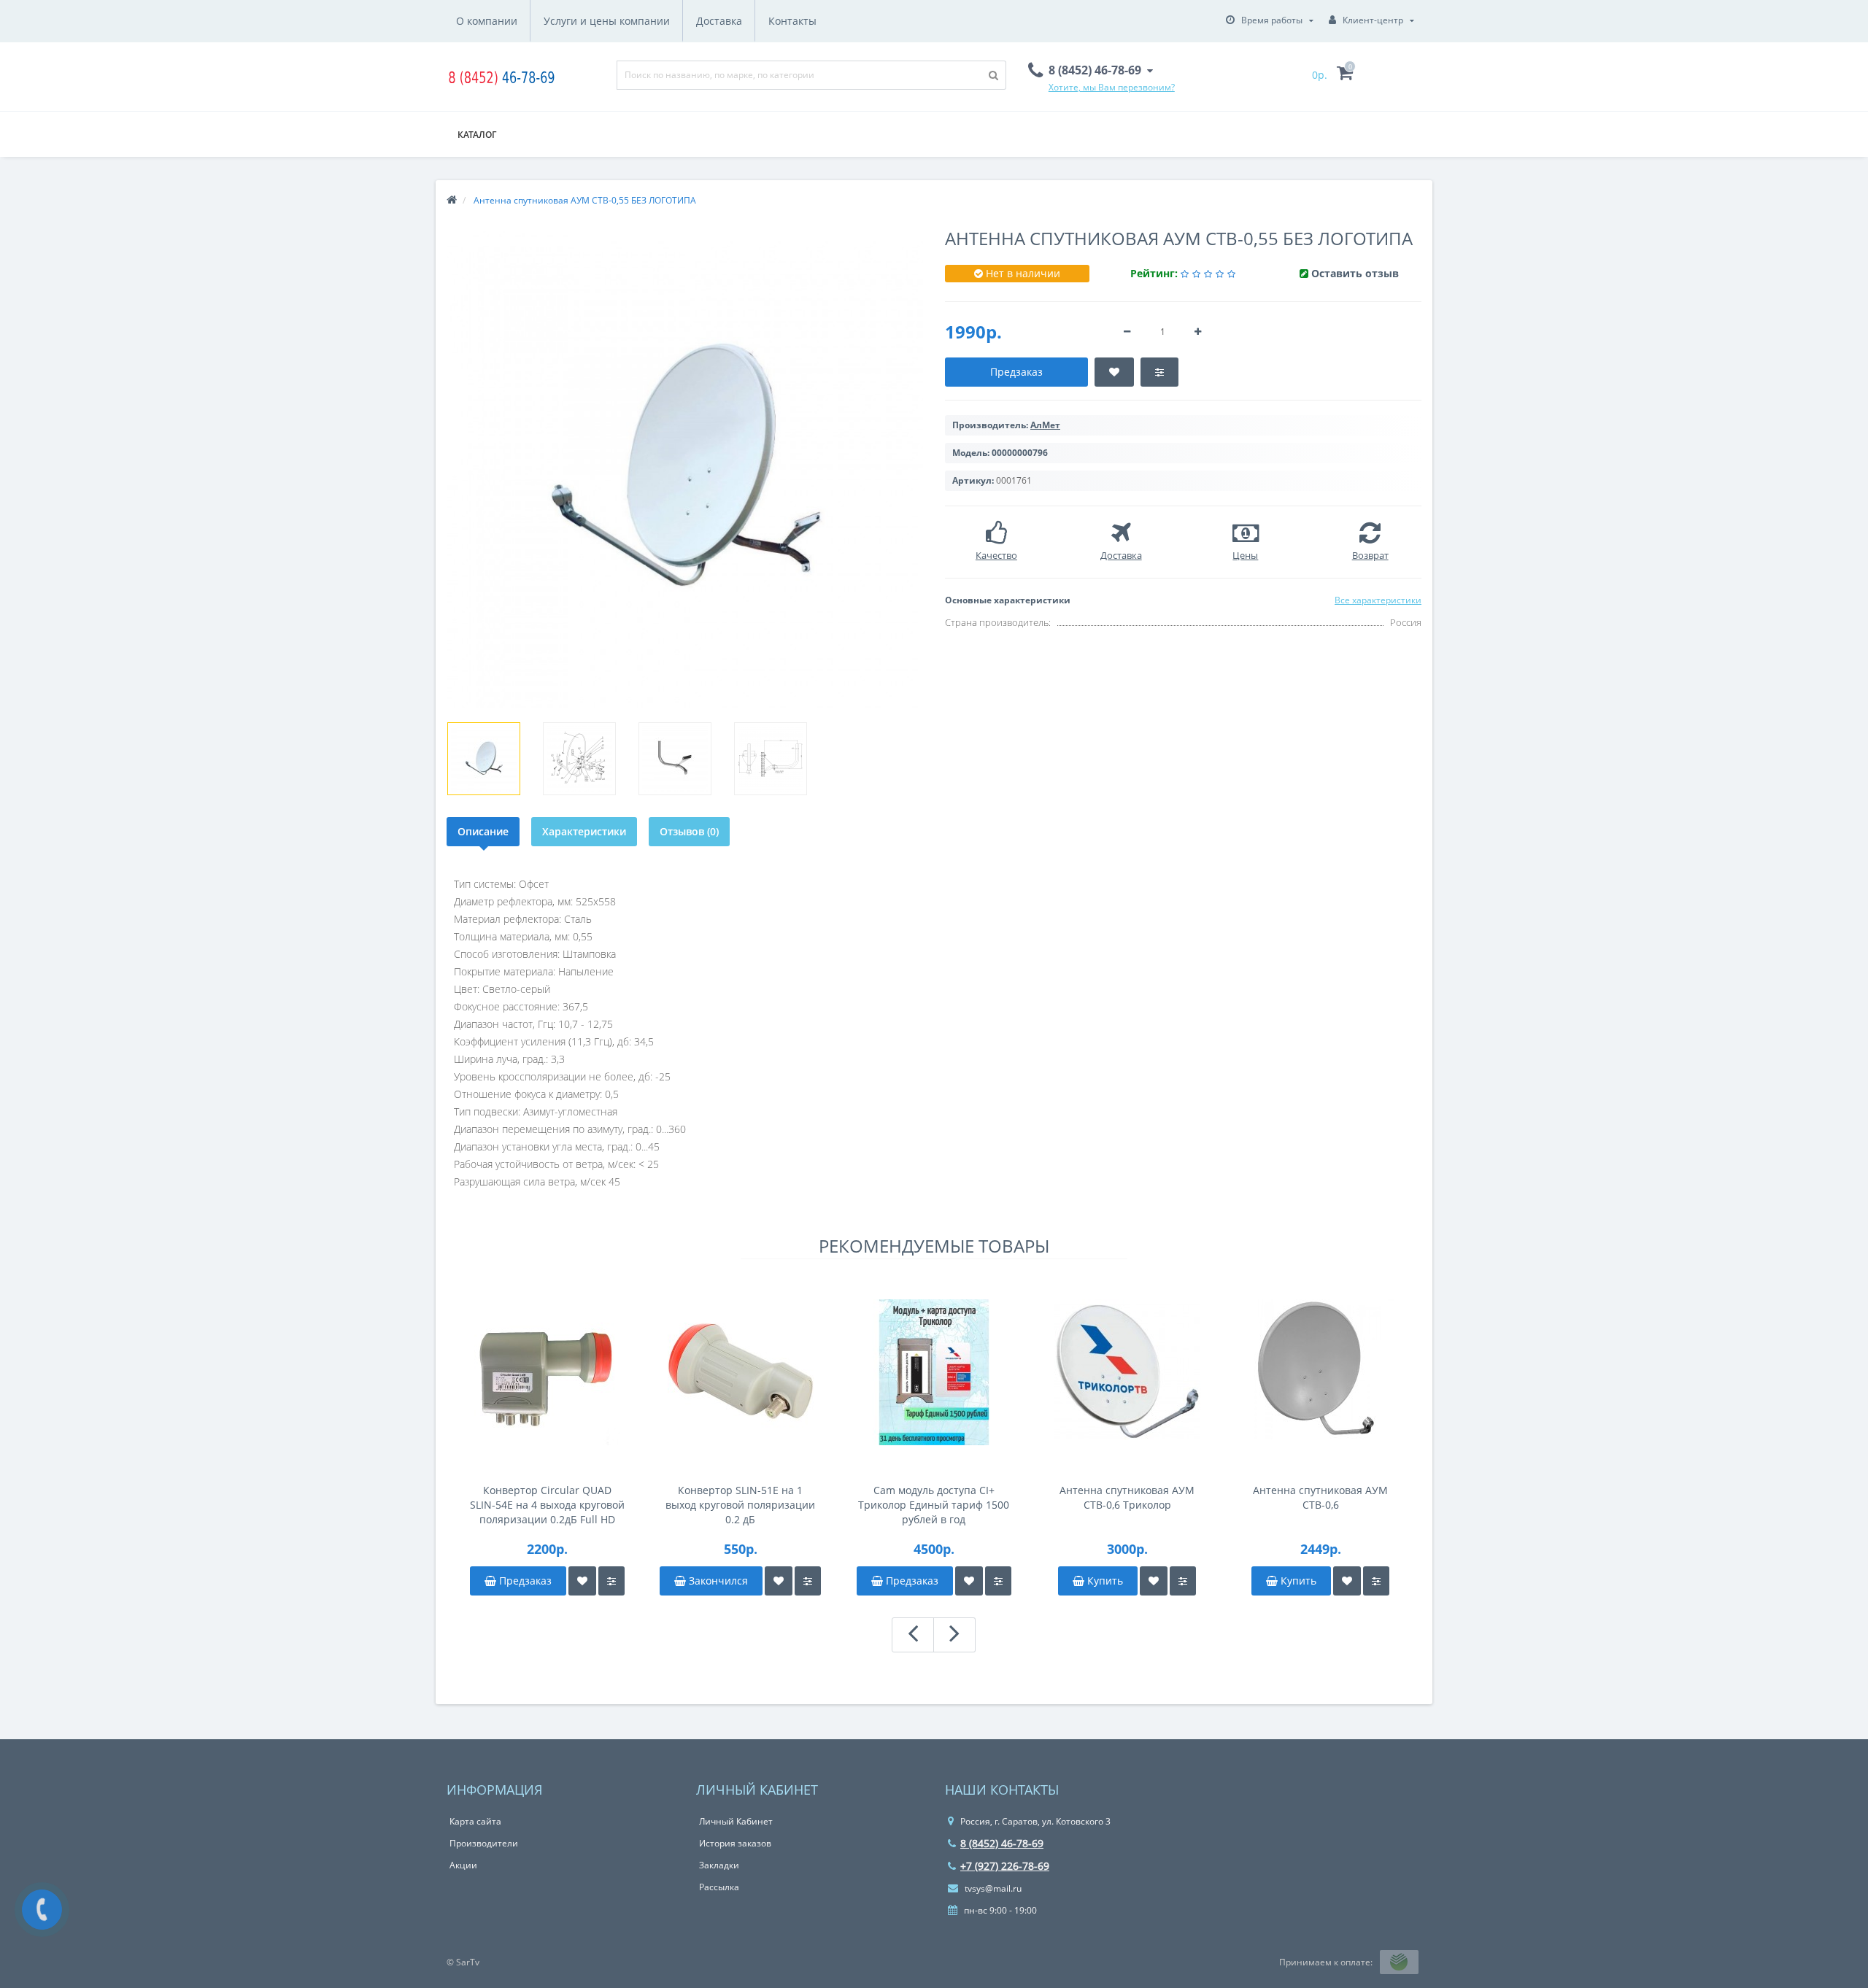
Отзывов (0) (689, 831)
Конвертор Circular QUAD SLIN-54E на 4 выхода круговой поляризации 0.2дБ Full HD (547, 1505)
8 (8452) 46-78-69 (1002, 1843)
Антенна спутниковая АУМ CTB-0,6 (1320, 1497)
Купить (1104, 1581)
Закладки (719, 1865)
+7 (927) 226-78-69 (1005, 1866)
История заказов (735, 1843)
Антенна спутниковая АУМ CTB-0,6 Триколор (1127, 1497)
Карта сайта (475, 1821)
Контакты (792, 21)
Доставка (719, 21)
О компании (487, 21)
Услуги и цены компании (607, 21)
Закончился (717, 1581)
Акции (463, 1865)
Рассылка (719, 1887)
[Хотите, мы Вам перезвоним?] (42, 1910)
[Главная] (452, 200)
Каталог (477, 135)
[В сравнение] (611, 1581)
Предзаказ (524, 1581)
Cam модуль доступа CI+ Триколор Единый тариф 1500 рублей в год (934, 1505)
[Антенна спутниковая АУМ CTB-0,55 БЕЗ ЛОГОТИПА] (484, 759)
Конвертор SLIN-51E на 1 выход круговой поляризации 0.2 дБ (740, 1505)
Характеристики (584, 831)
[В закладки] (582, 1581)
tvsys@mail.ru (992, 1888)
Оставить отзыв (1355, 273)
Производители (484, 1843)
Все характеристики (1378, 600)
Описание (483, 831)
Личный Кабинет (736, 1821)
